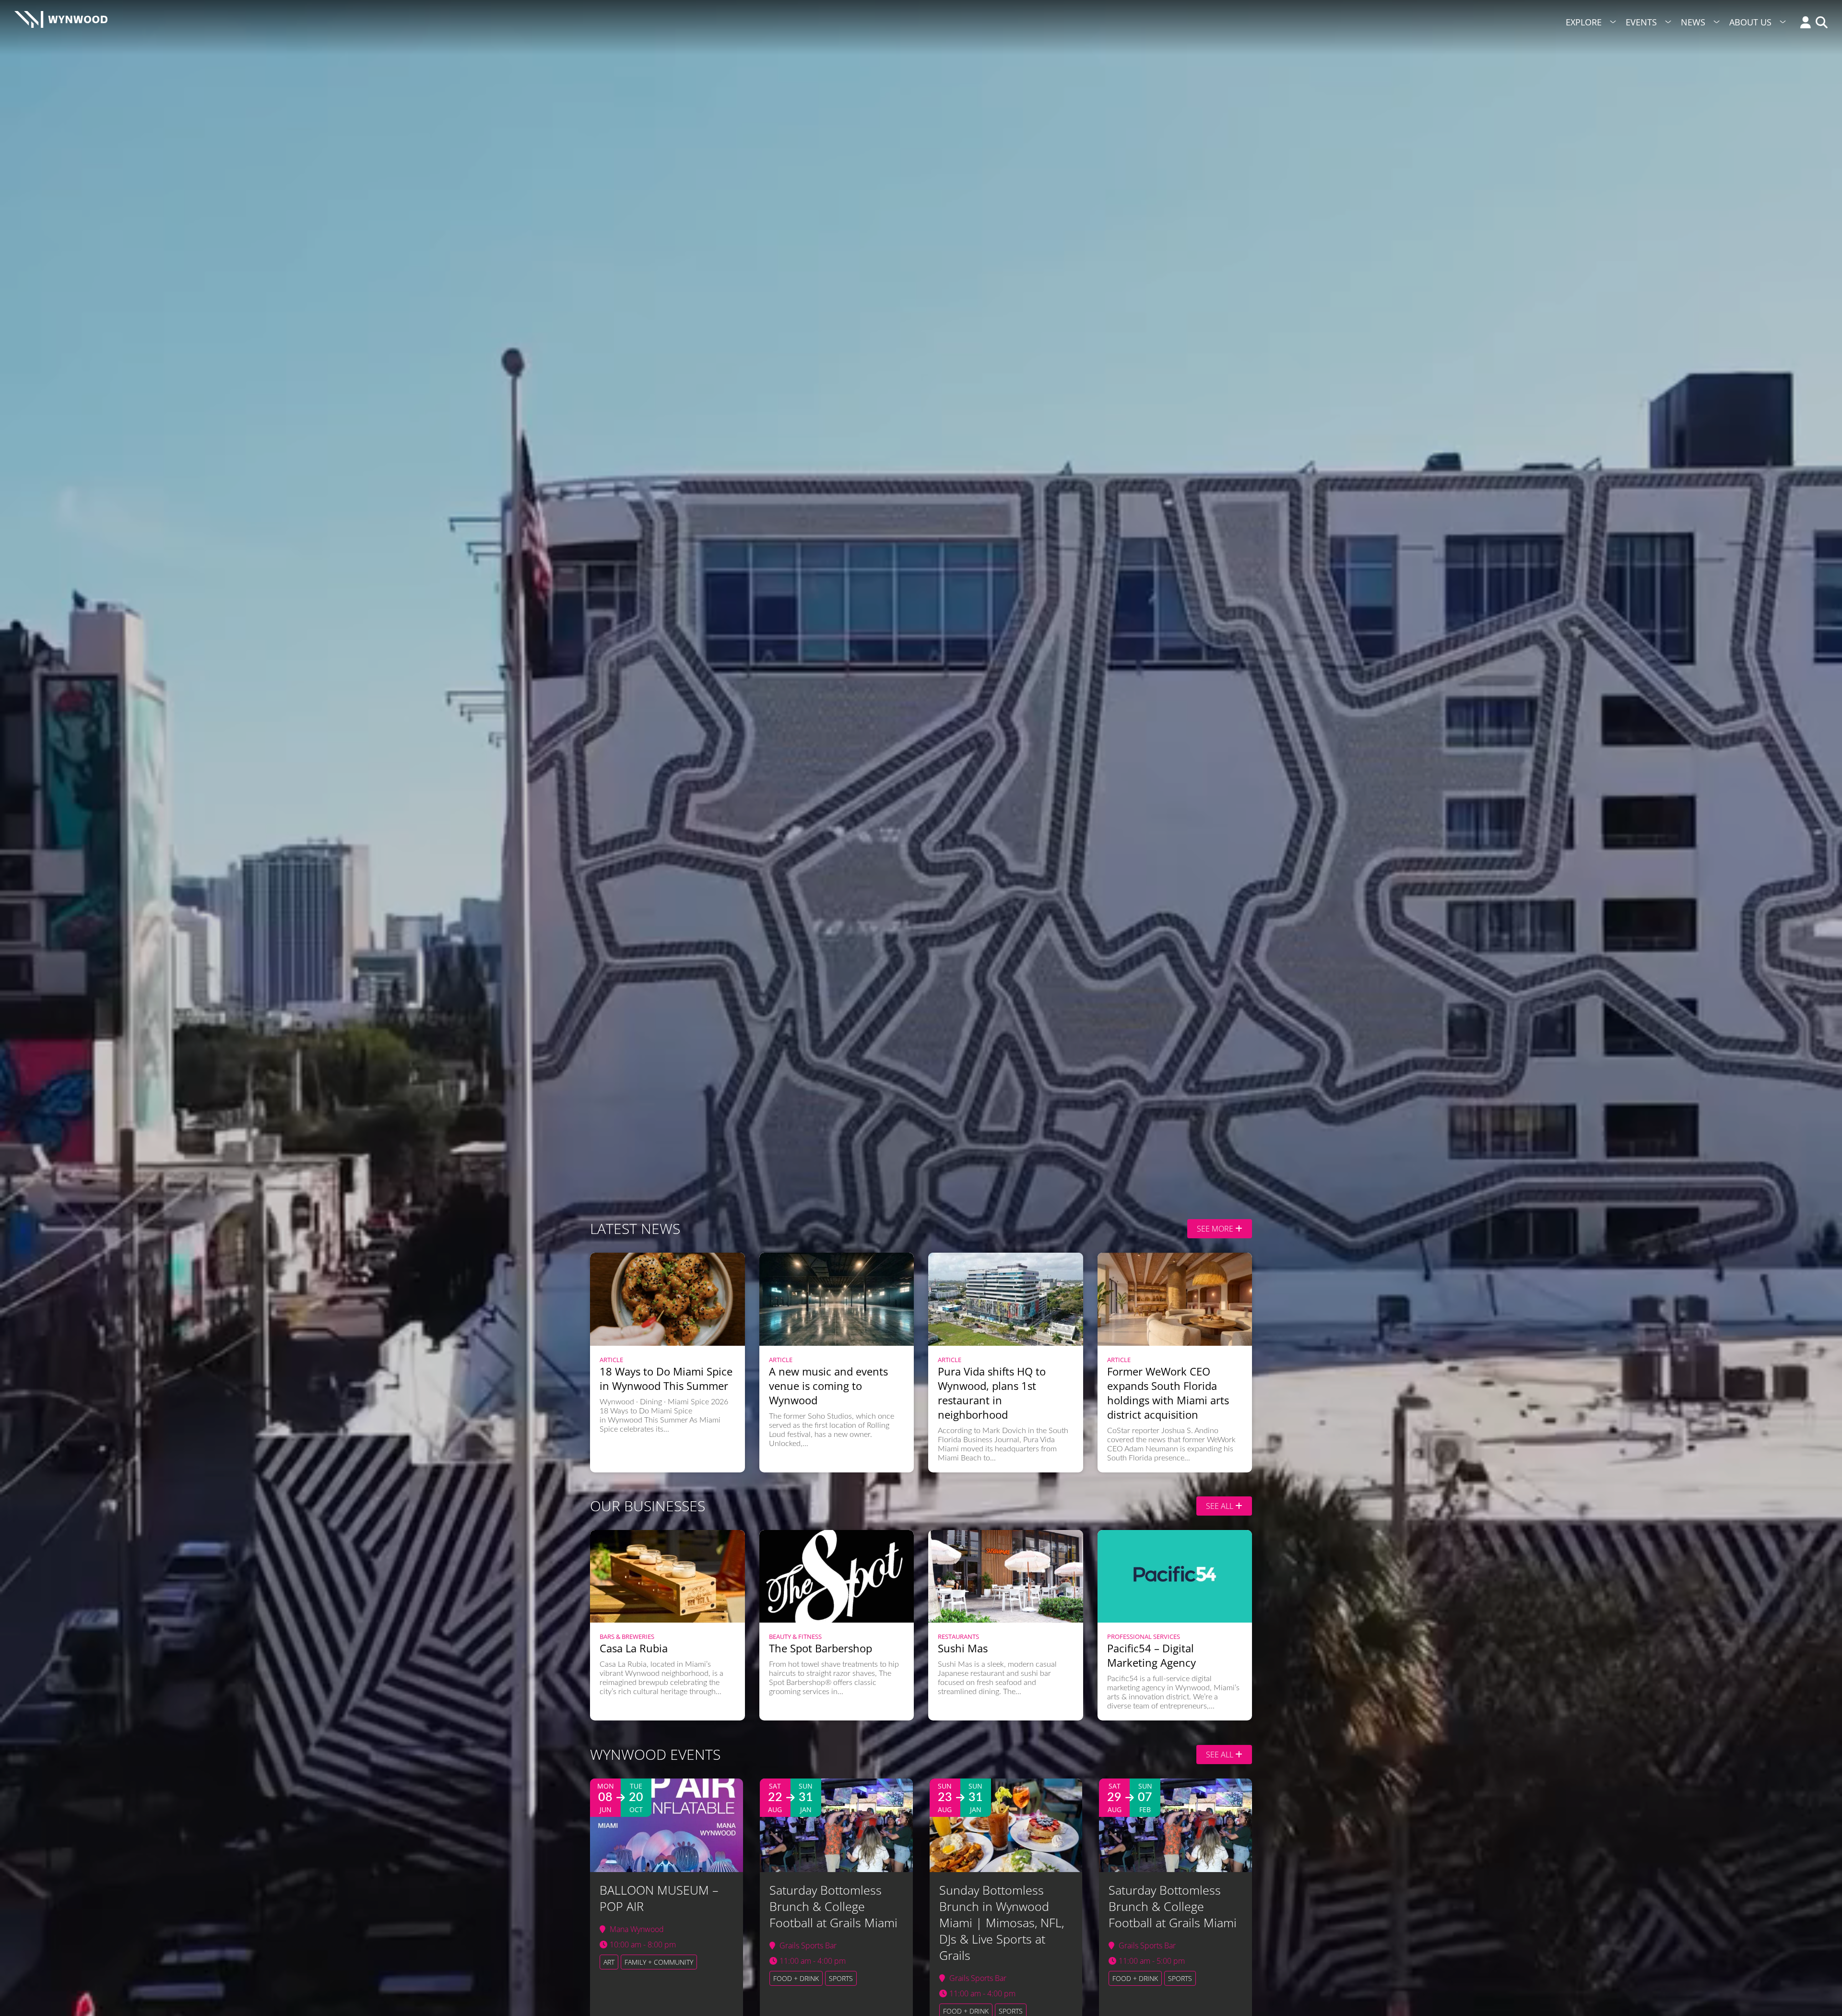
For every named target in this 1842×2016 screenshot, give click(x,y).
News (1693, 22)
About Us (1750, 22)
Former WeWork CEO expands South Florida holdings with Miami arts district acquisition (1168, 1393)
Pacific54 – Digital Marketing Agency (1151, 1655)
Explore (1584, 22)
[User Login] (1803, 23)
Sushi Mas (963, 1648)
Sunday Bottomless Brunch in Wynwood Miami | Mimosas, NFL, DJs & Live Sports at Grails (1002, 1922)
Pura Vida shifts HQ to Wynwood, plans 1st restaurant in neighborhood (992, 1393)
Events (1641, 22)
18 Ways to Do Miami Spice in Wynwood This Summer (666, 1378)
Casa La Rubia (634, 1648)
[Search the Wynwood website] (1819, 23)
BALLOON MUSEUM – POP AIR (659, 1898)
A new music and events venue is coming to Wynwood (828, 1386)
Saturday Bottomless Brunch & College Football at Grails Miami (833, 1906)
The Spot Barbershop (821, 1648)
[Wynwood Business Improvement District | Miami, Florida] (61, 22)
